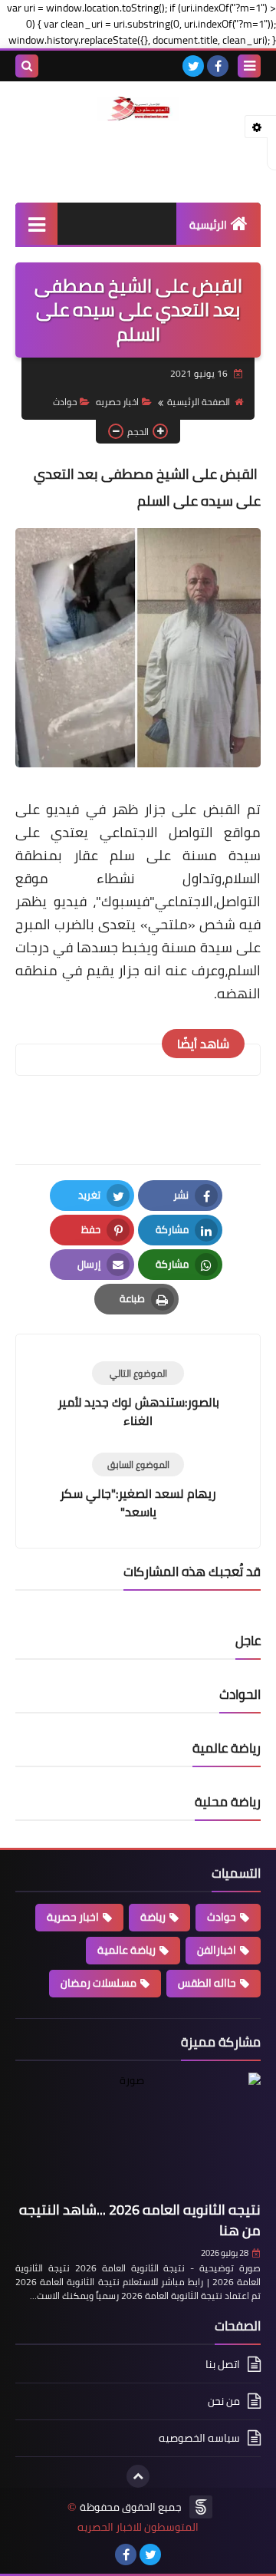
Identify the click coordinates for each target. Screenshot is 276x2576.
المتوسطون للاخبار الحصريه (138, 2527)
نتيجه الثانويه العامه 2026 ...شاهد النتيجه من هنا (140, 2220)
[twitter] (193, 66)
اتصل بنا (223, 2365)
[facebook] (218, 66)
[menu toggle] (249, 66)
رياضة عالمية (127, 1950)
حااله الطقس (207, 1983)
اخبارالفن (217, 1950)
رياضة (153, 1917)
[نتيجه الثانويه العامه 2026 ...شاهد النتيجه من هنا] (138, 2134)
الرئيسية (208, 225)
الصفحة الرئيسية (199, 402)
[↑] (138, 2476)
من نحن (224, 2401)
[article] (138, 1395)
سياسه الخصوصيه (199, 2438)
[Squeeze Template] (201, 2507)
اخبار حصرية (73, 1917)
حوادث (65, 402)
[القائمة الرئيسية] (36, 224)
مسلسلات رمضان (99, 1983)
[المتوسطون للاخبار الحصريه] (138, 109)
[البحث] (27, 66)
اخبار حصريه (117, 402)
